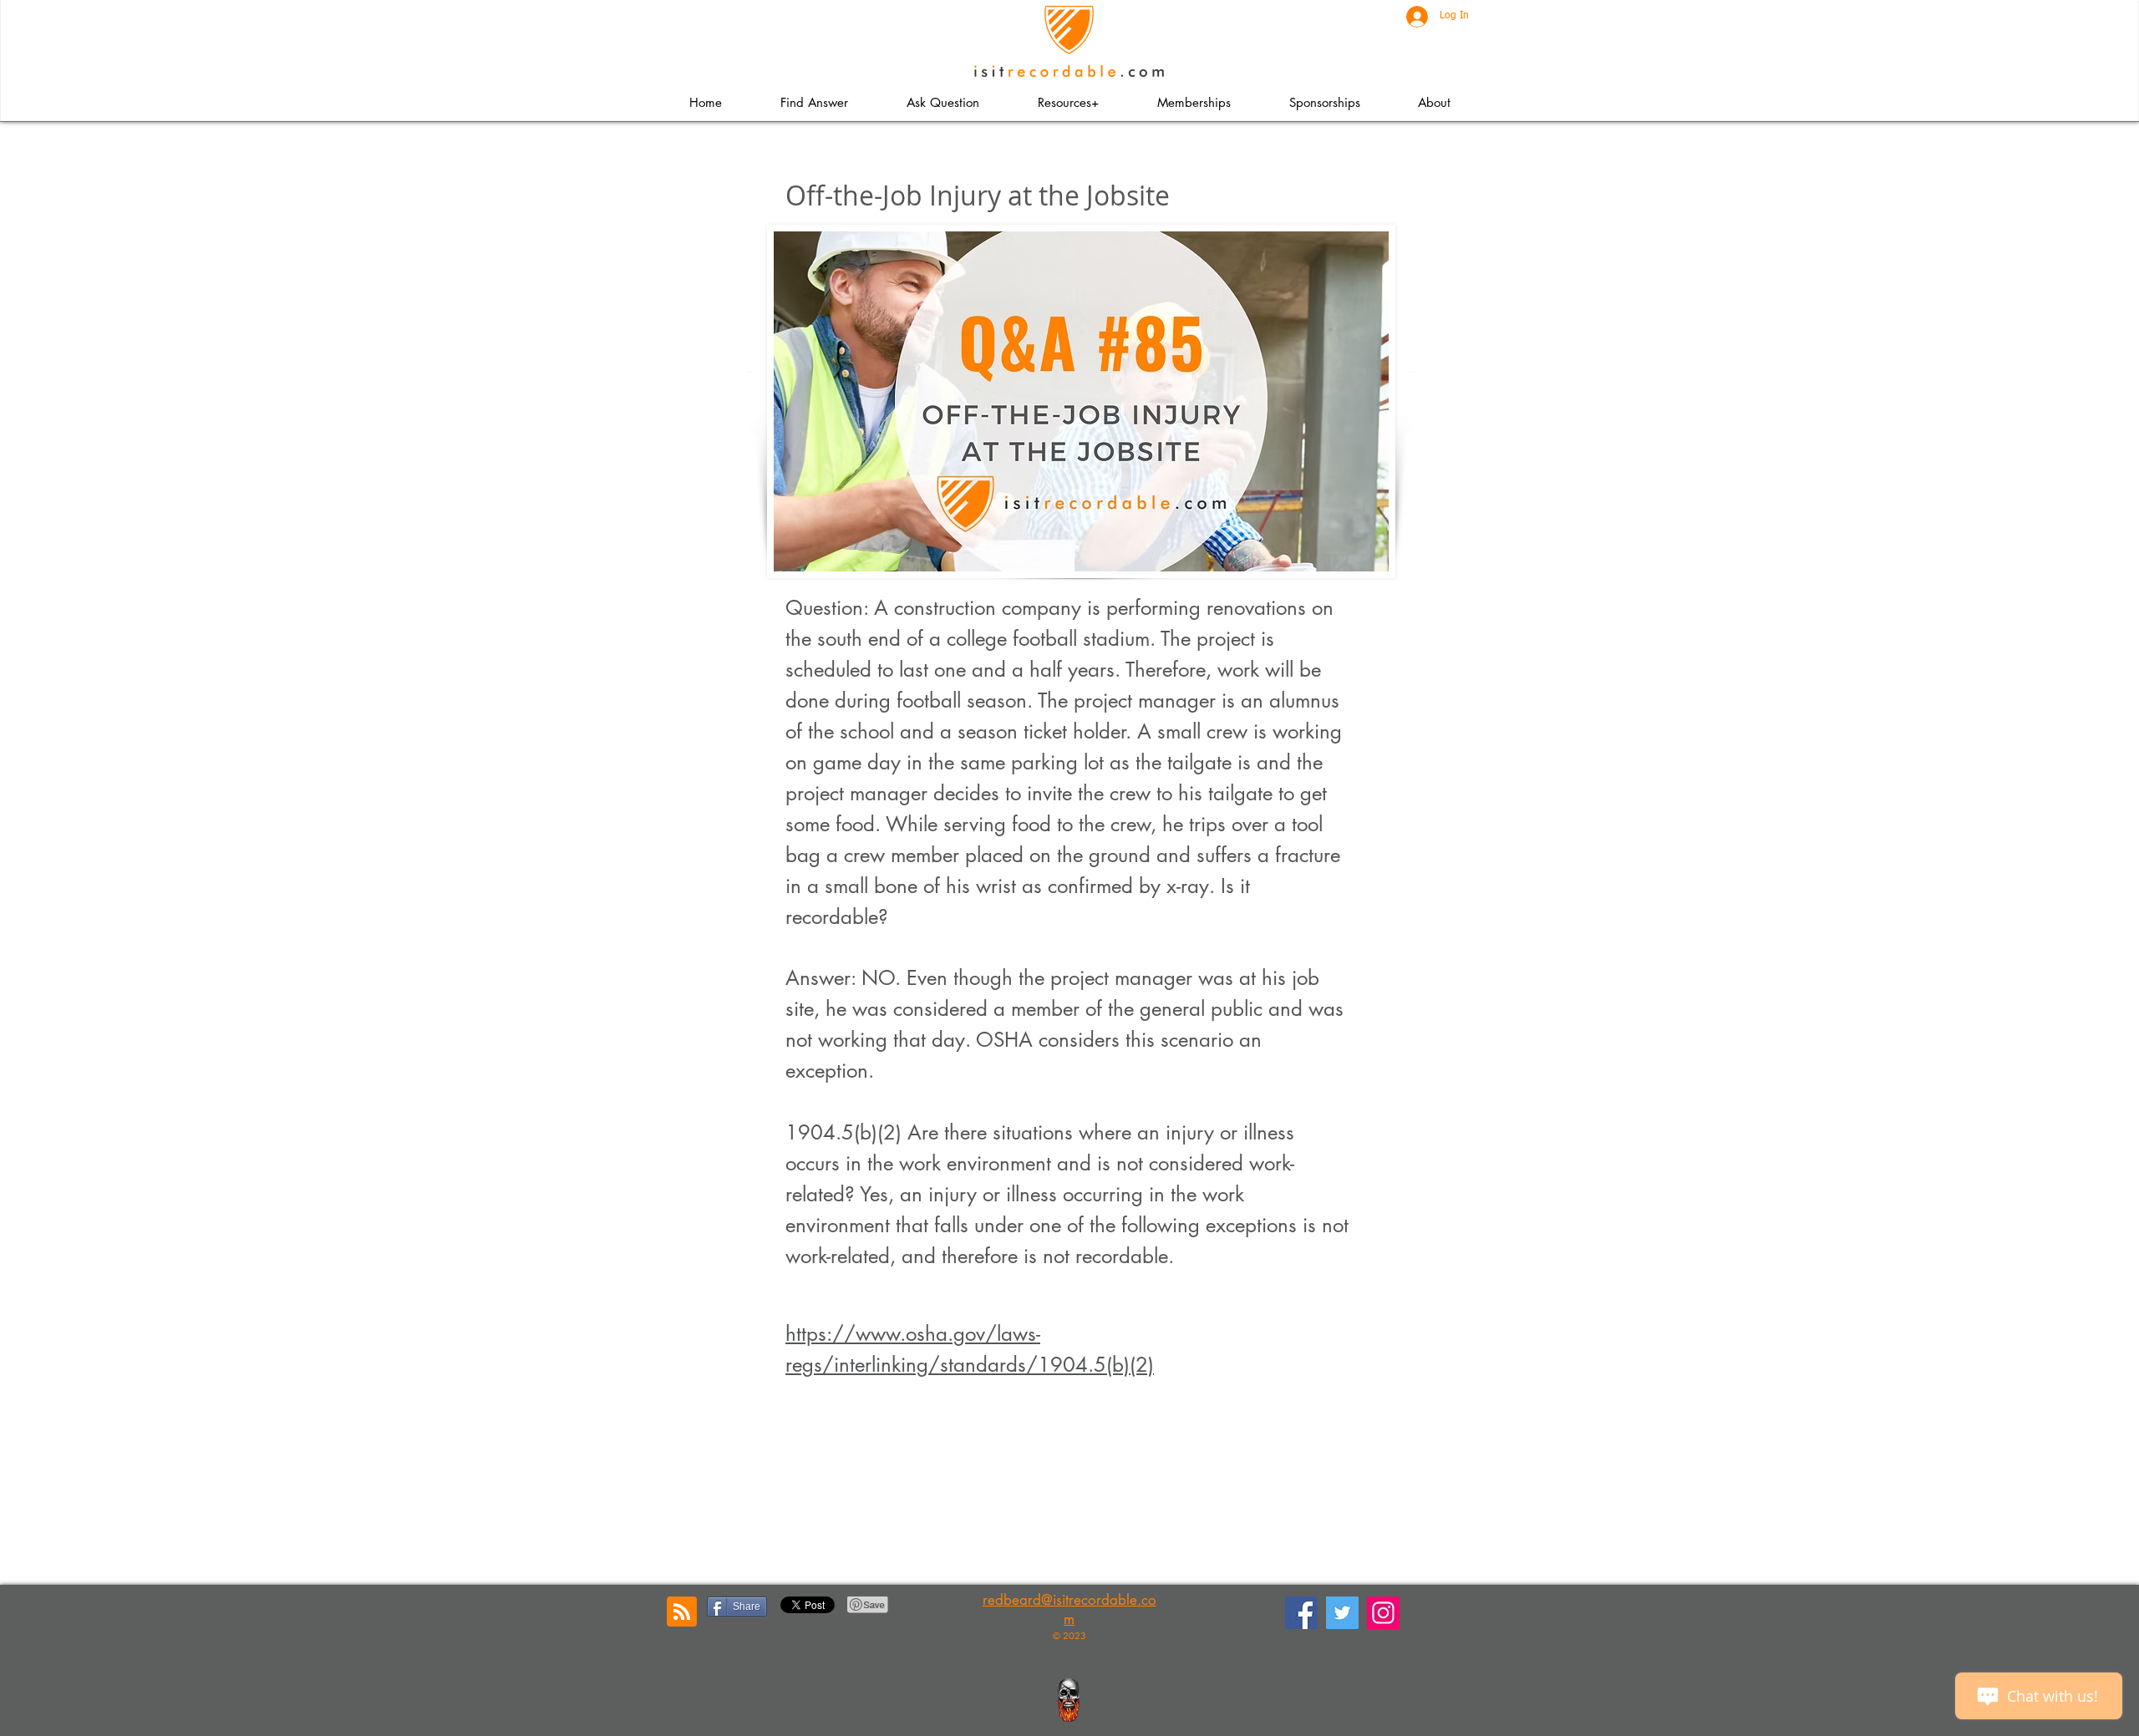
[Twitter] (1342, 1613)
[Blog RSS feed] (682, 1612)
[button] (1067, 102)
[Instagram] (1383, 1613)
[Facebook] (1301, 1613)
